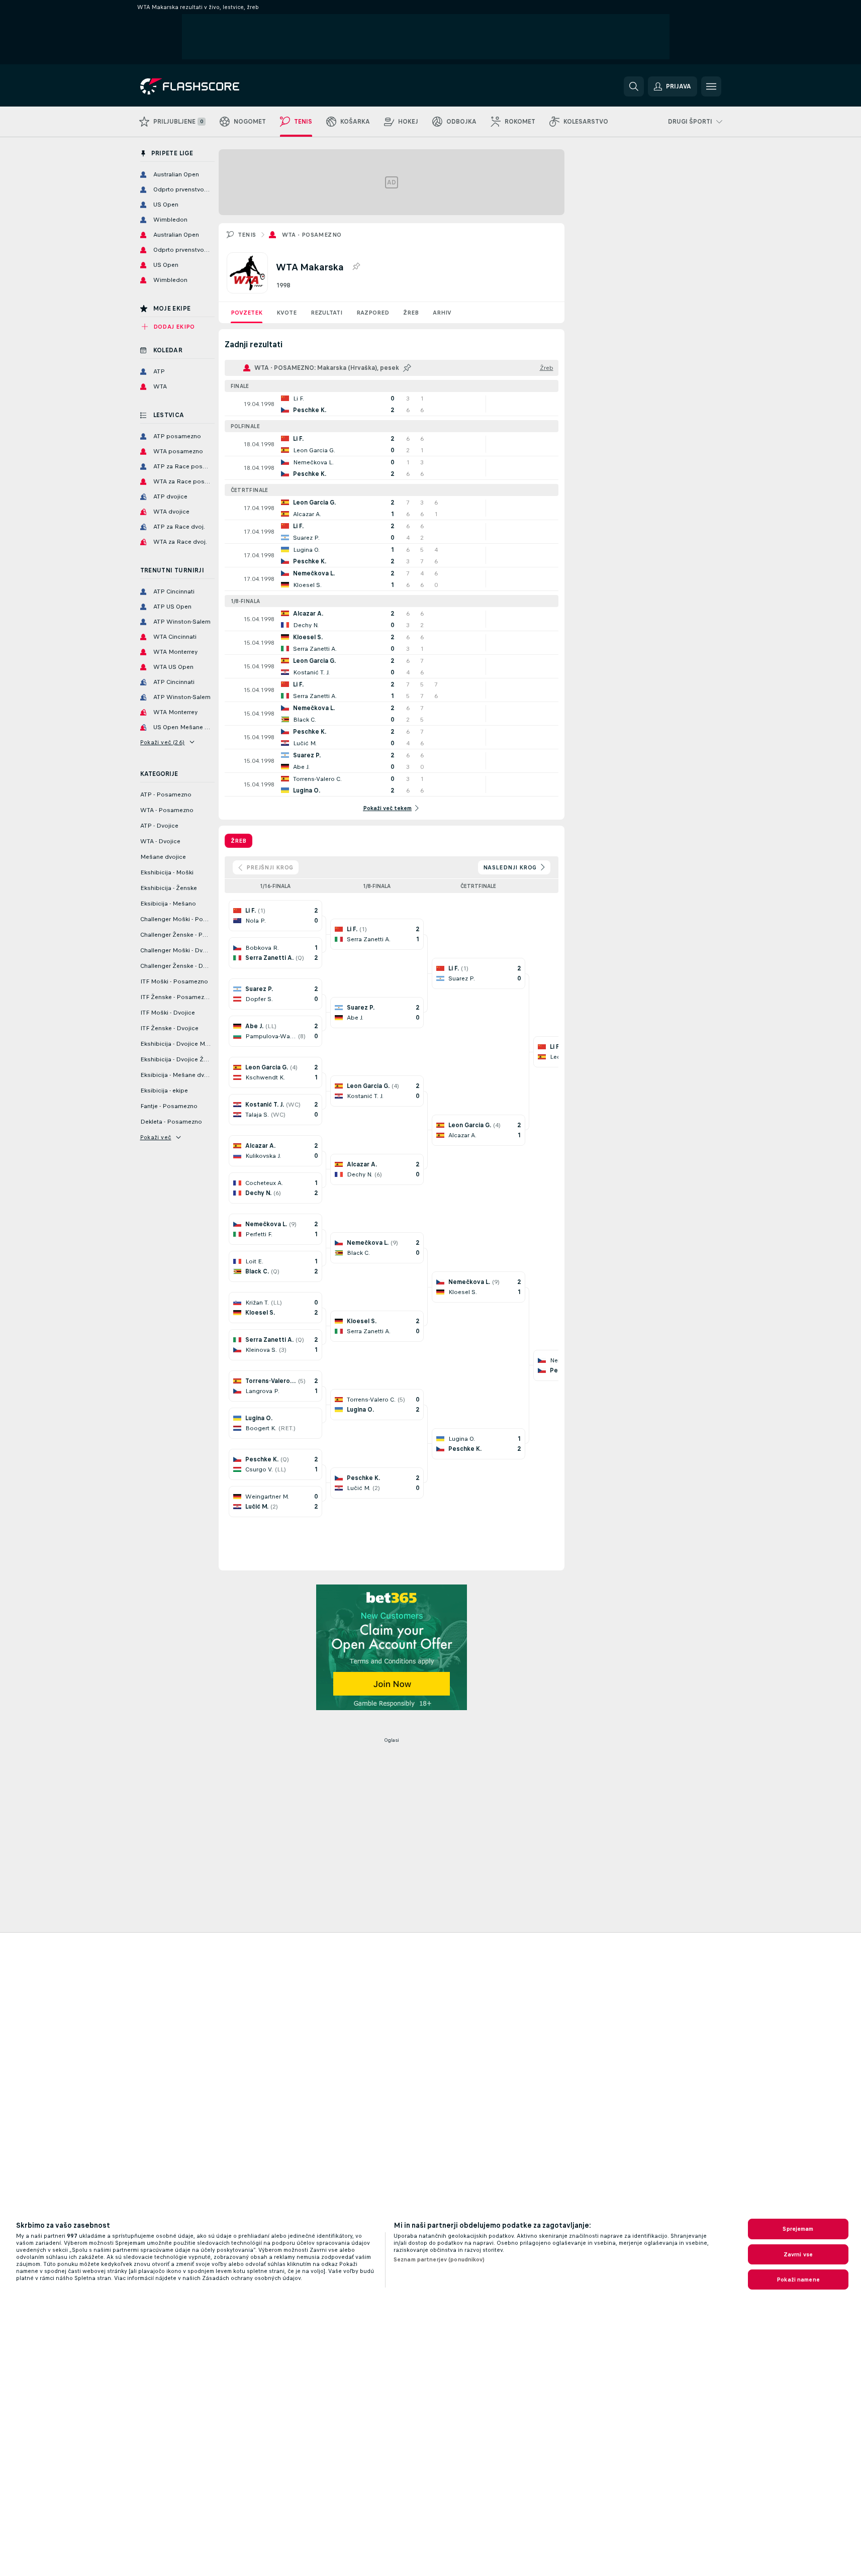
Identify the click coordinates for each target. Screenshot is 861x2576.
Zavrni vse (798, 2254)
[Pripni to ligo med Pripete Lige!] (356, 267)
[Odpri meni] (711, 86)
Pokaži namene (798, 2280)
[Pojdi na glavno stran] (209, 86)
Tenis (247, 235)
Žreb (411, 313)
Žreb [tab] (238, 841)
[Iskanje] (634, 86)
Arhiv (442, 313)
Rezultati (326, 313)
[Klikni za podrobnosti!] (392, 404)
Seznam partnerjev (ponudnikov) (439, 2259)
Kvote (286, 313)
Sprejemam (798, 2229)
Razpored (373, 313)
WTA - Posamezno (312, 235)
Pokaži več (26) (163, 742)
